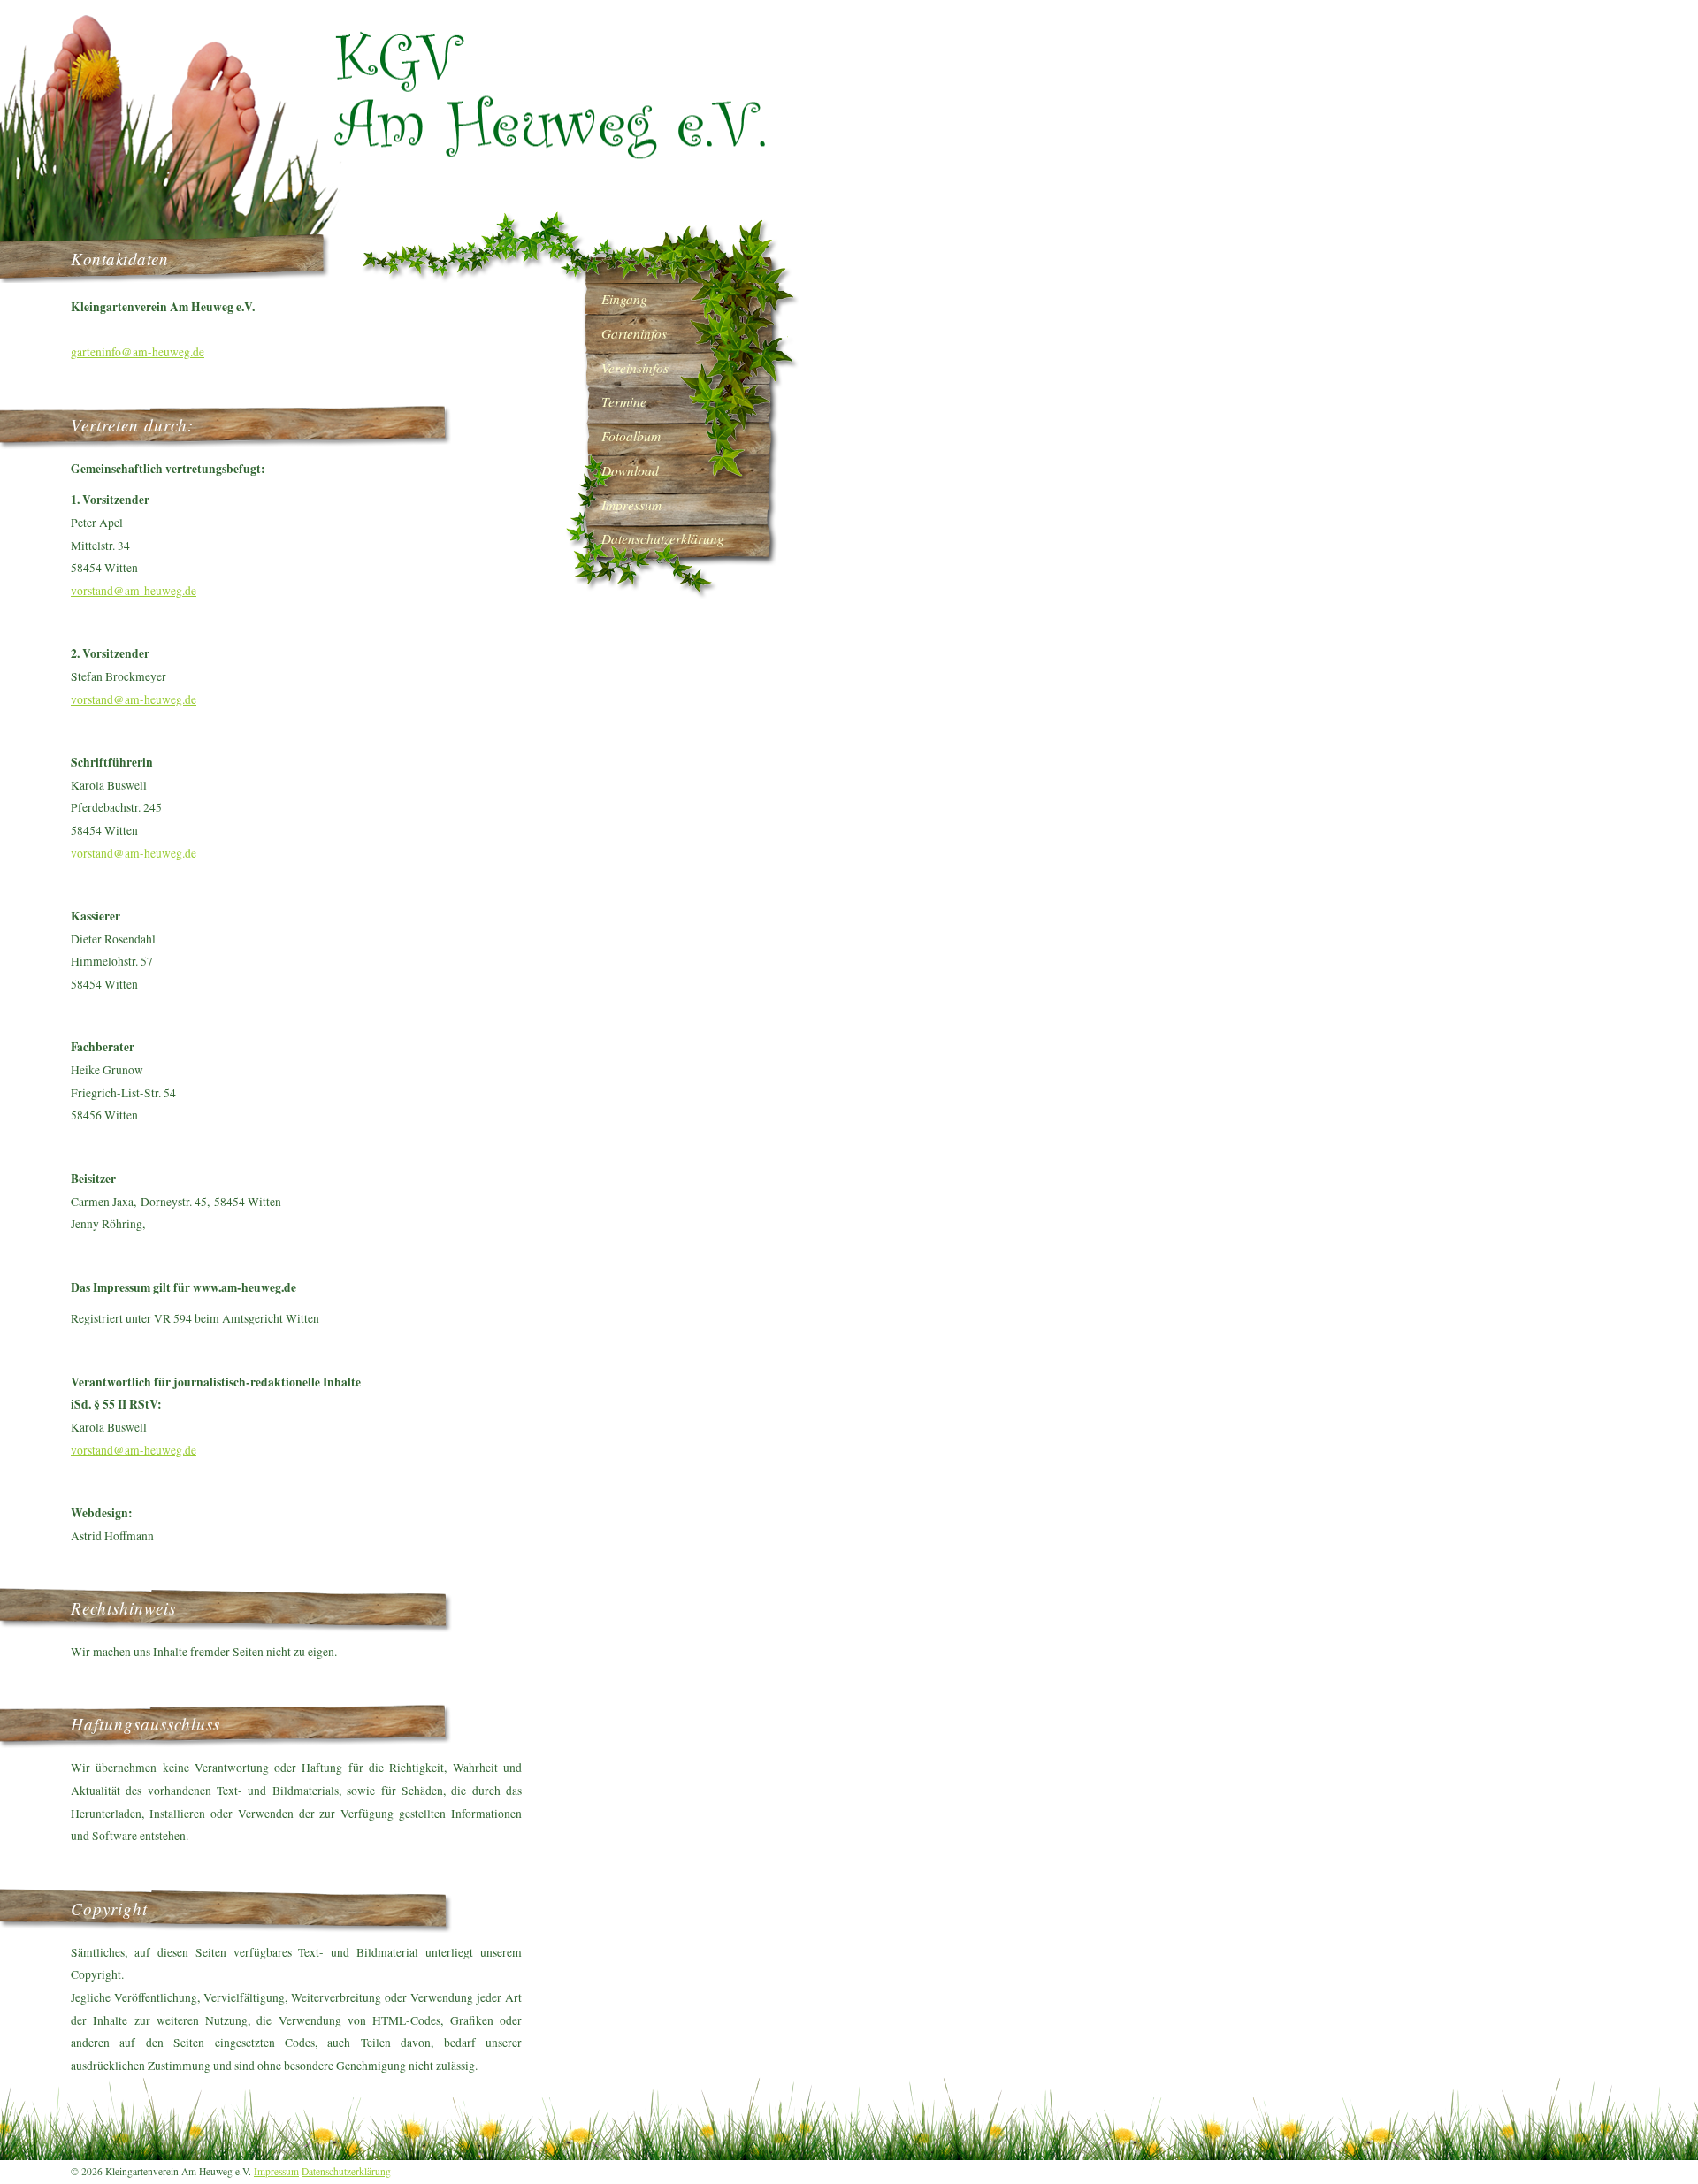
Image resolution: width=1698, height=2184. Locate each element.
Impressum (276, 2171)
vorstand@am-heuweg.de (134, 591)
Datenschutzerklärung (346, 2171)
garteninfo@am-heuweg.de (138, 352)
